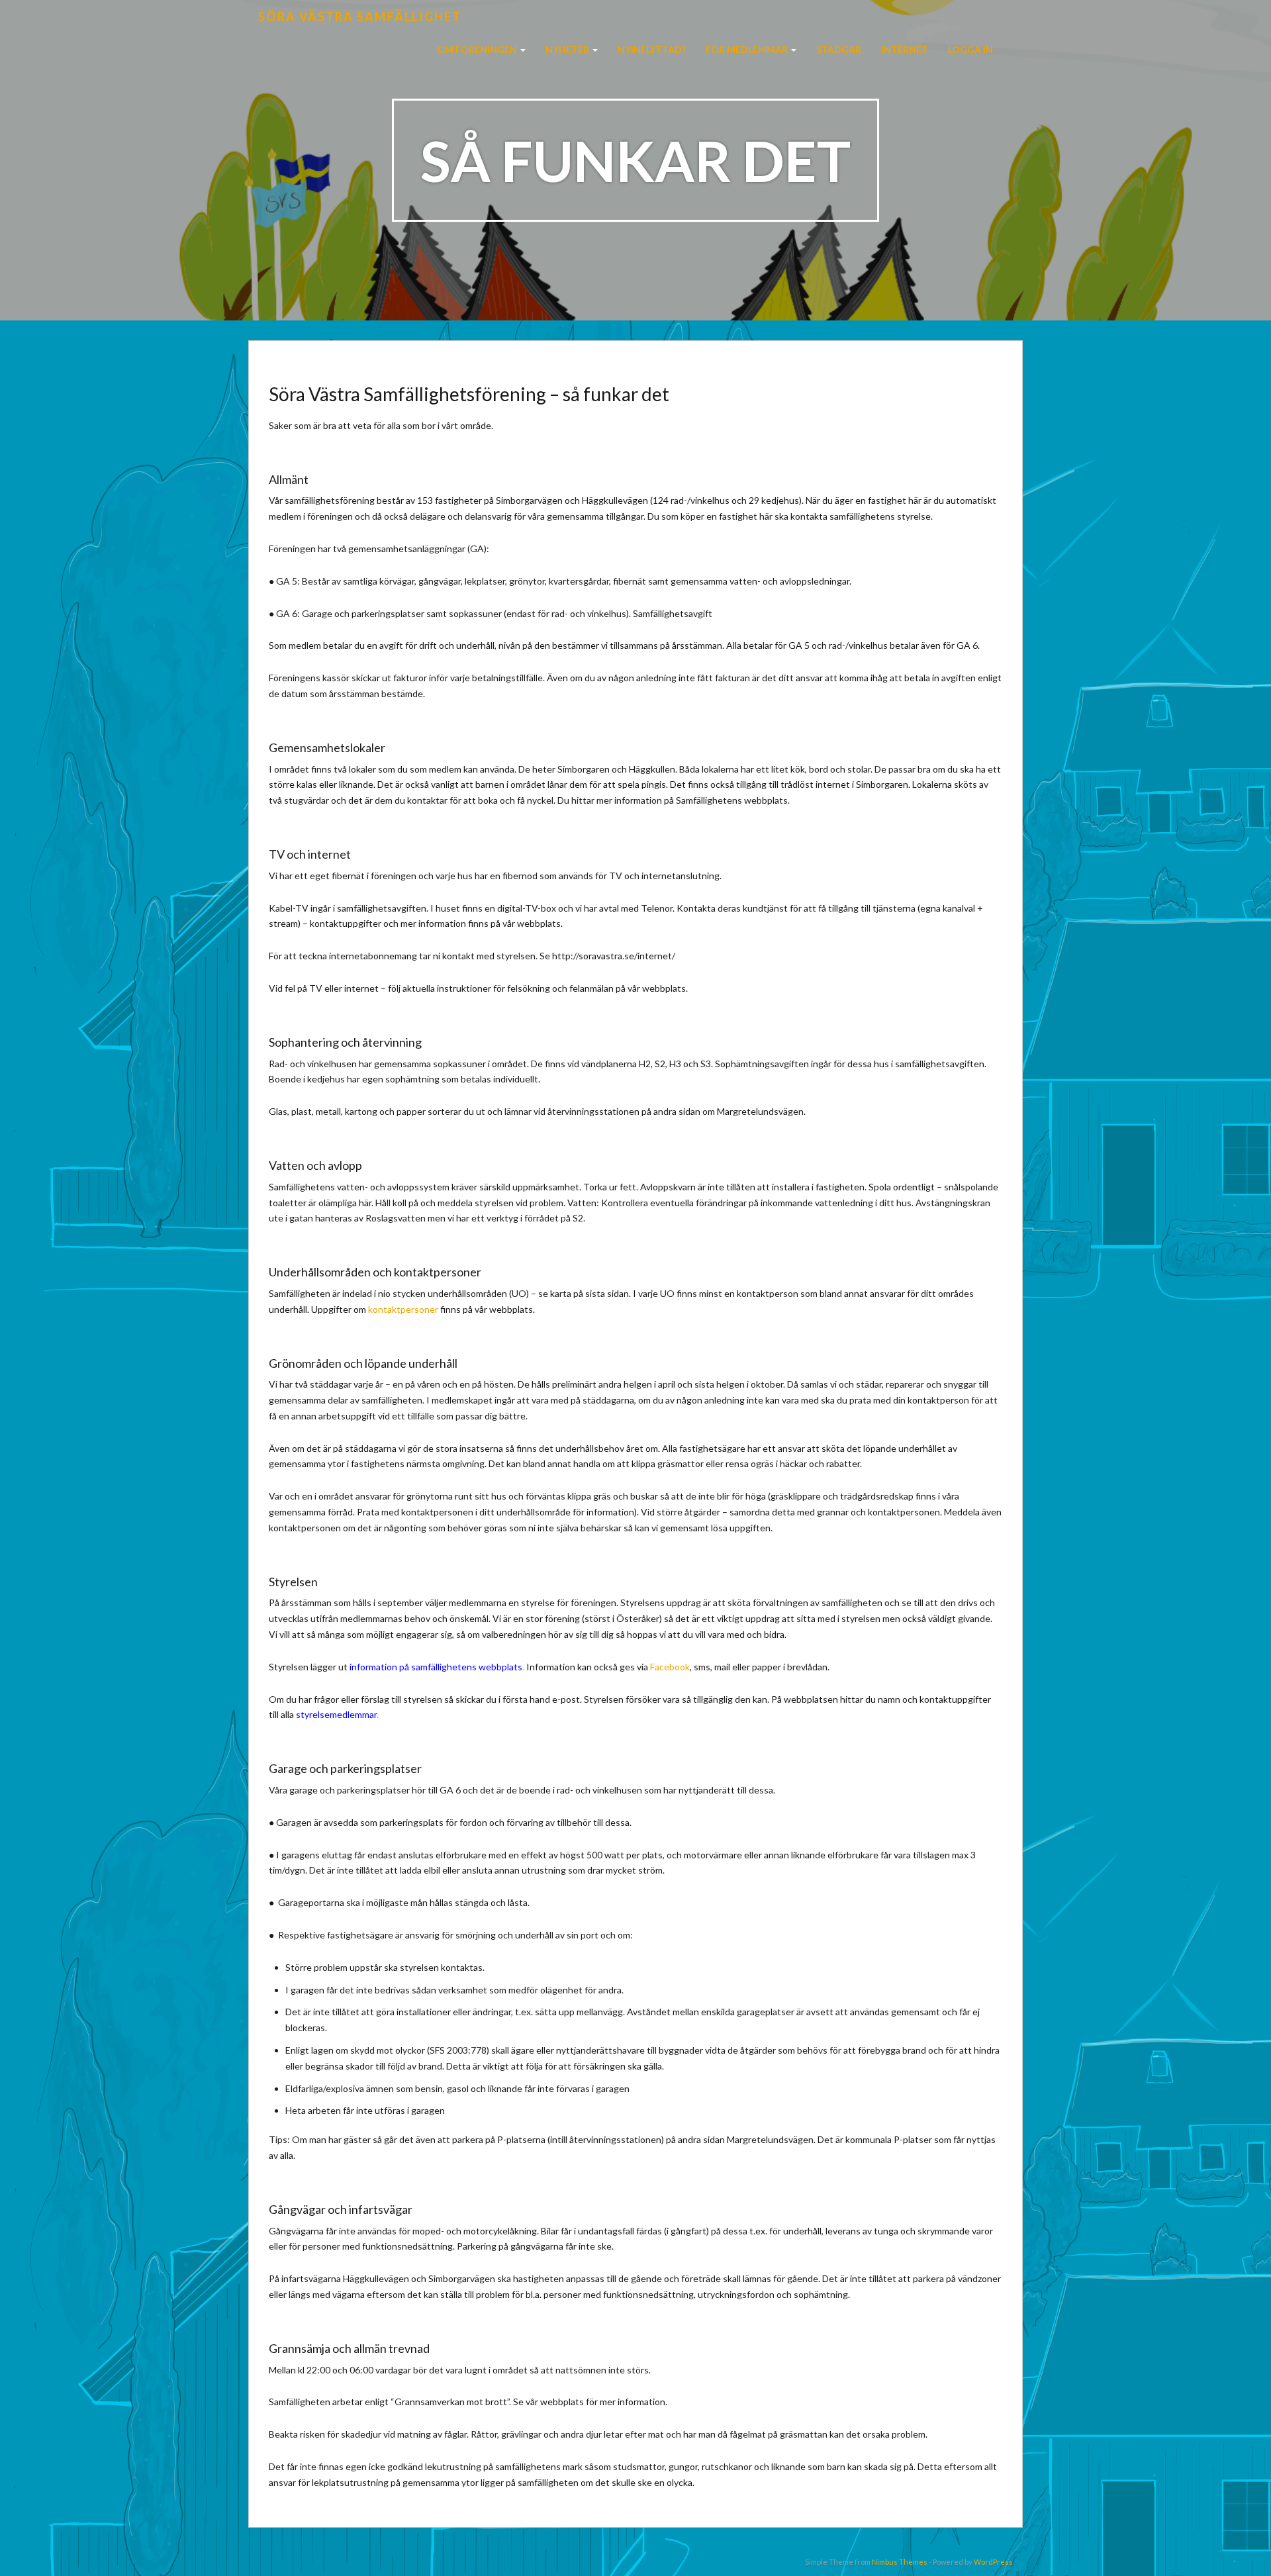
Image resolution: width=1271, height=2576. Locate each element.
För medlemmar (748, 49)
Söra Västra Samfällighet (360, 17)
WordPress (993, 2562)
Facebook (670, 1667)
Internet (905, 49)
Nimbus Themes (900, 2562)
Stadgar (839, 49)
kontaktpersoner (403, 1309)
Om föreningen (478, 49)
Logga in (970, 49)
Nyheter (568, 49)
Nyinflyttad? (652, 49)
